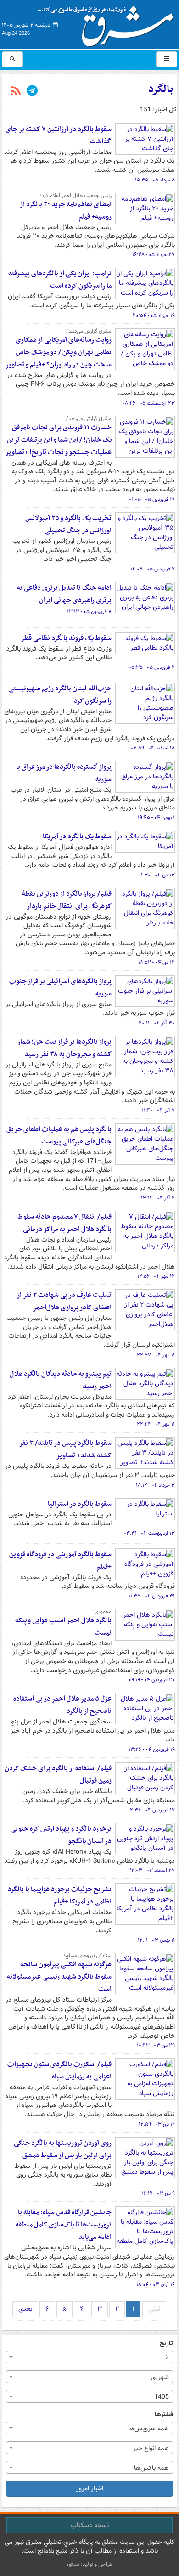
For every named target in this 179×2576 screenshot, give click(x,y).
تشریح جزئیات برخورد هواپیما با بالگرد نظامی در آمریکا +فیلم (60, 1895)
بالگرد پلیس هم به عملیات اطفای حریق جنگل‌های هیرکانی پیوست (59, 1135)
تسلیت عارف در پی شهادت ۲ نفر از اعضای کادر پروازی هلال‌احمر (64, 1301)
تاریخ (166, 2344)
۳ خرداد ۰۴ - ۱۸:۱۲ (155, 1485)
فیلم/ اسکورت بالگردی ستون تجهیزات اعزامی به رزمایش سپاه (59, 2070)
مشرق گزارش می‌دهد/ (89, 331)
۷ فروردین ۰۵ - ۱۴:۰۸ (153, 569)
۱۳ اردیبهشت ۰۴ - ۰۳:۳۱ (149, 1533)
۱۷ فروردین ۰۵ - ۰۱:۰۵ (152, 499)
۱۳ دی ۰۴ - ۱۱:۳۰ (157, 875)
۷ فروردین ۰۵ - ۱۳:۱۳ (89, 612)
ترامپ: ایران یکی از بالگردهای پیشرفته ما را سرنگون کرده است (60, 280)
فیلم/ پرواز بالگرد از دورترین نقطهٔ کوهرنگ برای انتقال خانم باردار (67, 900)
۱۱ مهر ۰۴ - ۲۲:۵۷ (156, 1355)
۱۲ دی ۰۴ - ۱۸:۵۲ (157, 963)
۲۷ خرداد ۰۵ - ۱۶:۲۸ (154, 255)
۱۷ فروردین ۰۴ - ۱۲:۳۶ (151, 1810)
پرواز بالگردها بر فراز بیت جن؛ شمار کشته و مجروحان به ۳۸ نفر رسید (64, 1048)
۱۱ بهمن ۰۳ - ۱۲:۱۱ (156, 1940)
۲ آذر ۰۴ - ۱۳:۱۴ (158, 1198)
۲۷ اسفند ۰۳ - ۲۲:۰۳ (151, 1870)
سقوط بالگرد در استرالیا (80, 1504)
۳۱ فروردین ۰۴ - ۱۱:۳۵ (152, 1596)
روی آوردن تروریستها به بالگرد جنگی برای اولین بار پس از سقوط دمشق (63, 2149)
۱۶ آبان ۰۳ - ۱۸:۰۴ (156, 2285)
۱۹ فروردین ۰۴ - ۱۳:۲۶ (152, 1750)
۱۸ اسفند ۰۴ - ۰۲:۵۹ (153, 748)
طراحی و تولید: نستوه (89, 2564)
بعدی (25, 2309)
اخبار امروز (90, 2488)
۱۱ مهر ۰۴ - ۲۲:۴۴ (156, 1424)
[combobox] (89, 2357)
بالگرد (161, 89)
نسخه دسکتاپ (90, 2525)
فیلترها (164, 2415)
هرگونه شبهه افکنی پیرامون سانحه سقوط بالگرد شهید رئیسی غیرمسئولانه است (59, 1977)
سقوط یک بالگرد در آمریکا (77, 837)
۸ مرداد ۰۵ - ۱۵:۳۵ (155, 180)
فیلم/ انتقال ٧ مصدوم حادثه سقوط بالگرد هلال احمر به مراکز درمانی (64, 1223)
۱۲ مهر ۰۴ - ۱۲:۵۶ (156, 1276)
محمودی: (102, 1612)
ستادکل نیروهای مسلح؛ (87, 1956)
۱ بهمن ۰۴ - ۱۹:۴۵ (156, 818)
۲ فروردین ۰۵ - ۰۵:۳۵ (152, 667)
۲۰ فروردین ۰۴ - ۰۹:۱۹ (152, 1680)
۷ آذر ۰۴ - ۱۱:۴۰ (158, 1110)
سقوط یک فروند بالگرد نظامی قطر (66, 638)
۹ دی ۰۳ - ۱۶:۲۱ (158, 2193)
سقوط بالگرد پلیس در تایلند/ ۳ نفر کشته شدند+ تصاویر (65, 1449)
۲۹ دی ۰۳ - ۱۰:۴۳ (156, 2045)
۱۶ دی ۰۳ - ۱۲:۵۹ (157, 2124)
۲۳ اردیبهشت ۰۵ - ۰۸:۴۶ (148, 403)
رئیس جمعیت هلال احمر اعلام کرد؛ (76, 196)
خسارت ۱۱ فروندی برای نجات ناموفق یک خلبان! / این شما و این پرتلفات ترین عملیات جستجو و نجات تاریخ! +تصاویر (58, 440)
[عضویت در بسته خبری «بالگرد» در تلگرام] (32, 92)
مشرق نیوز (108, 23)
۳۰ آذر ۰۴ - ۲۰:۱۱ (157, 1023)
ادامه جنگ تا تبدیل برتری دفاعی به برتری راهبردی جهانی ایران (64, 594)
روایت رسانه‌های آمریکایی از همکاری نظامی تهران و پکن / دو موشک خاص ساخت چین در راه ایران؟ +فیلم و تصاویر (58, 352)
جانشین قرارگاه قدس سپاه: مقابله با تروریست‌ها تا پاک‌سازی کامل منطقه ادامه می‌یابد (64, 2225)
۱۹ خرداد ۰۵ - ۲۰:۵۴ (154, 316)
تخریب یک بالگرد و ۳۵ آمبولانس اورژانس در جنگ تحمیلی (68, 524)
